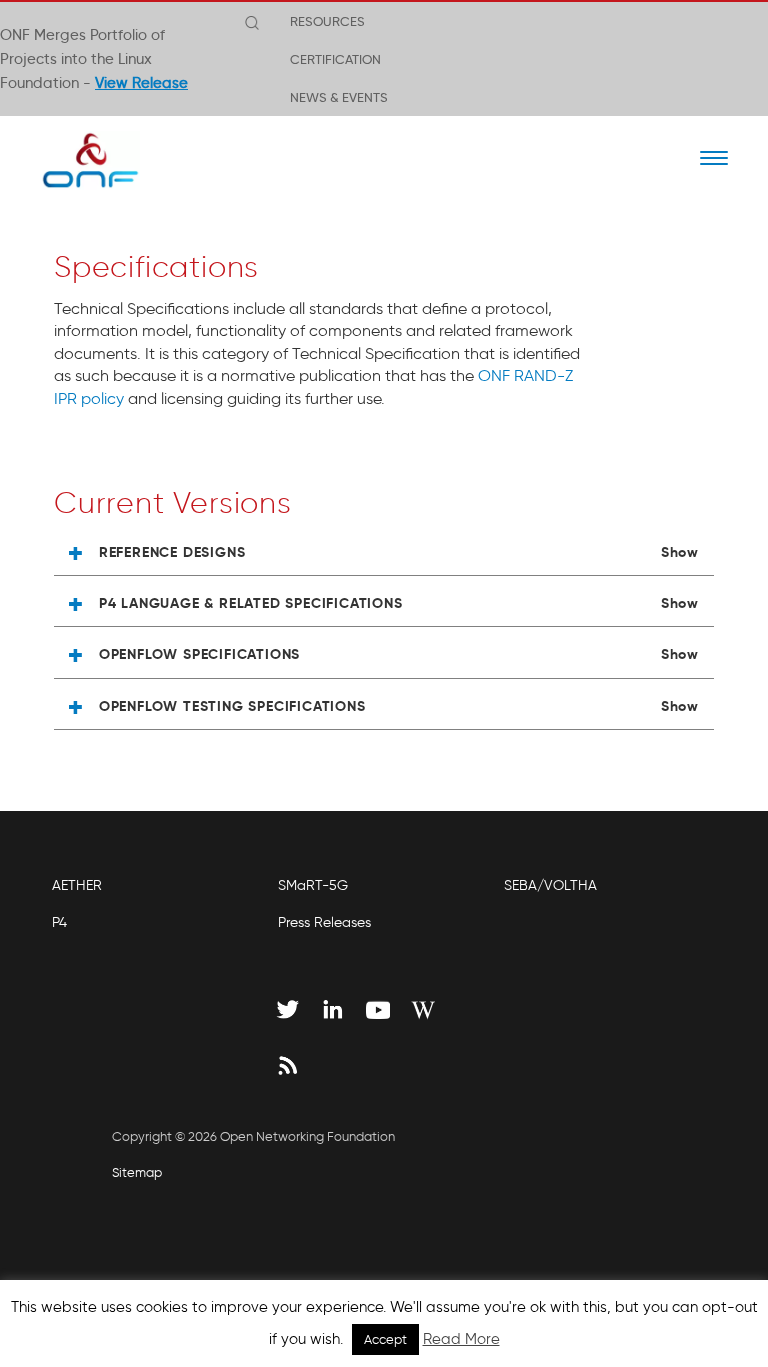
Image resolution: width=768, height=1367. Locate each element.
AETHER (77, 885)
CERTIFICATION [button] (335, 59)
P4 (59, 922)
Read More (461, 1339)
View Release (141, 83)
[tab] (384, 553)
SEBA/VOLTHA (550, 885)
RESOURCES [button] (327, 21)
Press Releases (324, 922)
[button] (384, 552)
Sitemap (137, 1172)
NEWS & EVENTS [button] (339, 97)
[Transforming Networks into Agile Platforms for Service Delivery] (77, 160)
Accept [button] (385, 1339)
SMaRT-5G (313, 885)
